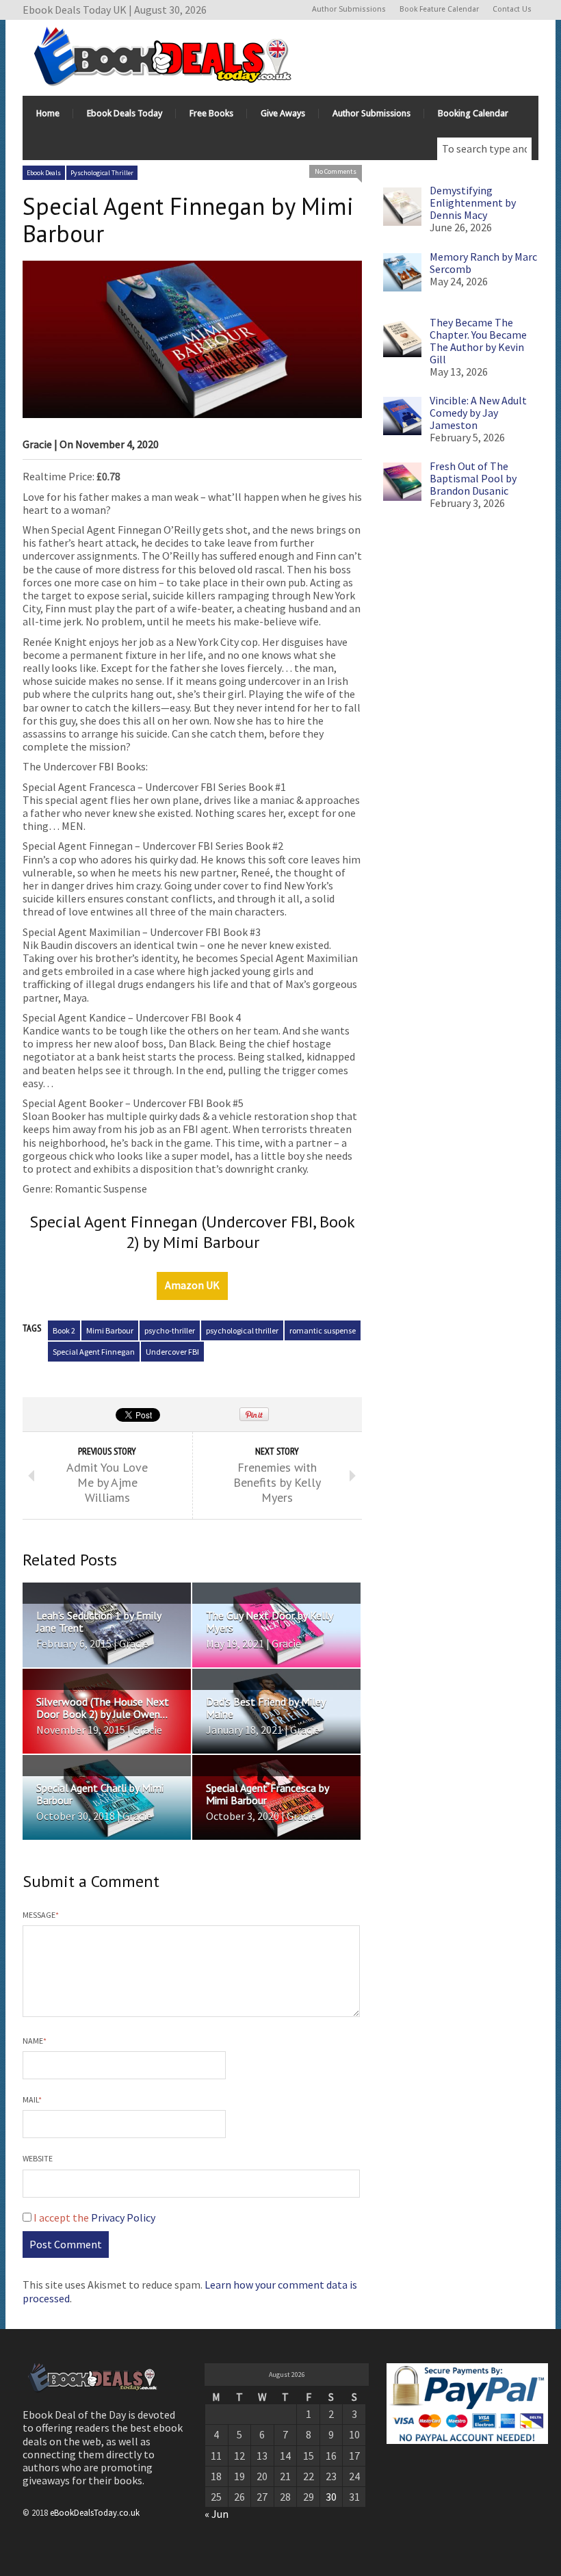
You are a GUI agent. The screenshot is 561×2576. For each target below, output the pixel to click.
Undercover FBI (172, 1352)
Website (38, 2158)
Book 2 (64, 1330)
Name (35, 2041)
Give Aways (283, 113)
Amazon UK (192, 1285)
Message (41, 1915)
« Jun (217, 2514)
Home (48, 113)
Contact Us (512, 9)
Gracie (37, 444)
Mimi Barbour (110, 1330)
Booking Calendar (473, 113)
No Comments (336, 171)
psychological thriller (242, 1330)
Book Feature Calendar (439, 9)
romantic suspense (323, 1330)
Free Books (211, 113)
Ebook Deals (44, 173)
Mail (32, 2099)
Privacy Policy (123, 2217)
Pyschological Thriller (102, 173)
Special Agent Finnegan (94, 1352)
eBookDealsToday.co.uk (95, 2512)
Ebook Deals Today (125, 113)
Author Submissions (349, 9)
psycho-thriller (170, 1330)
